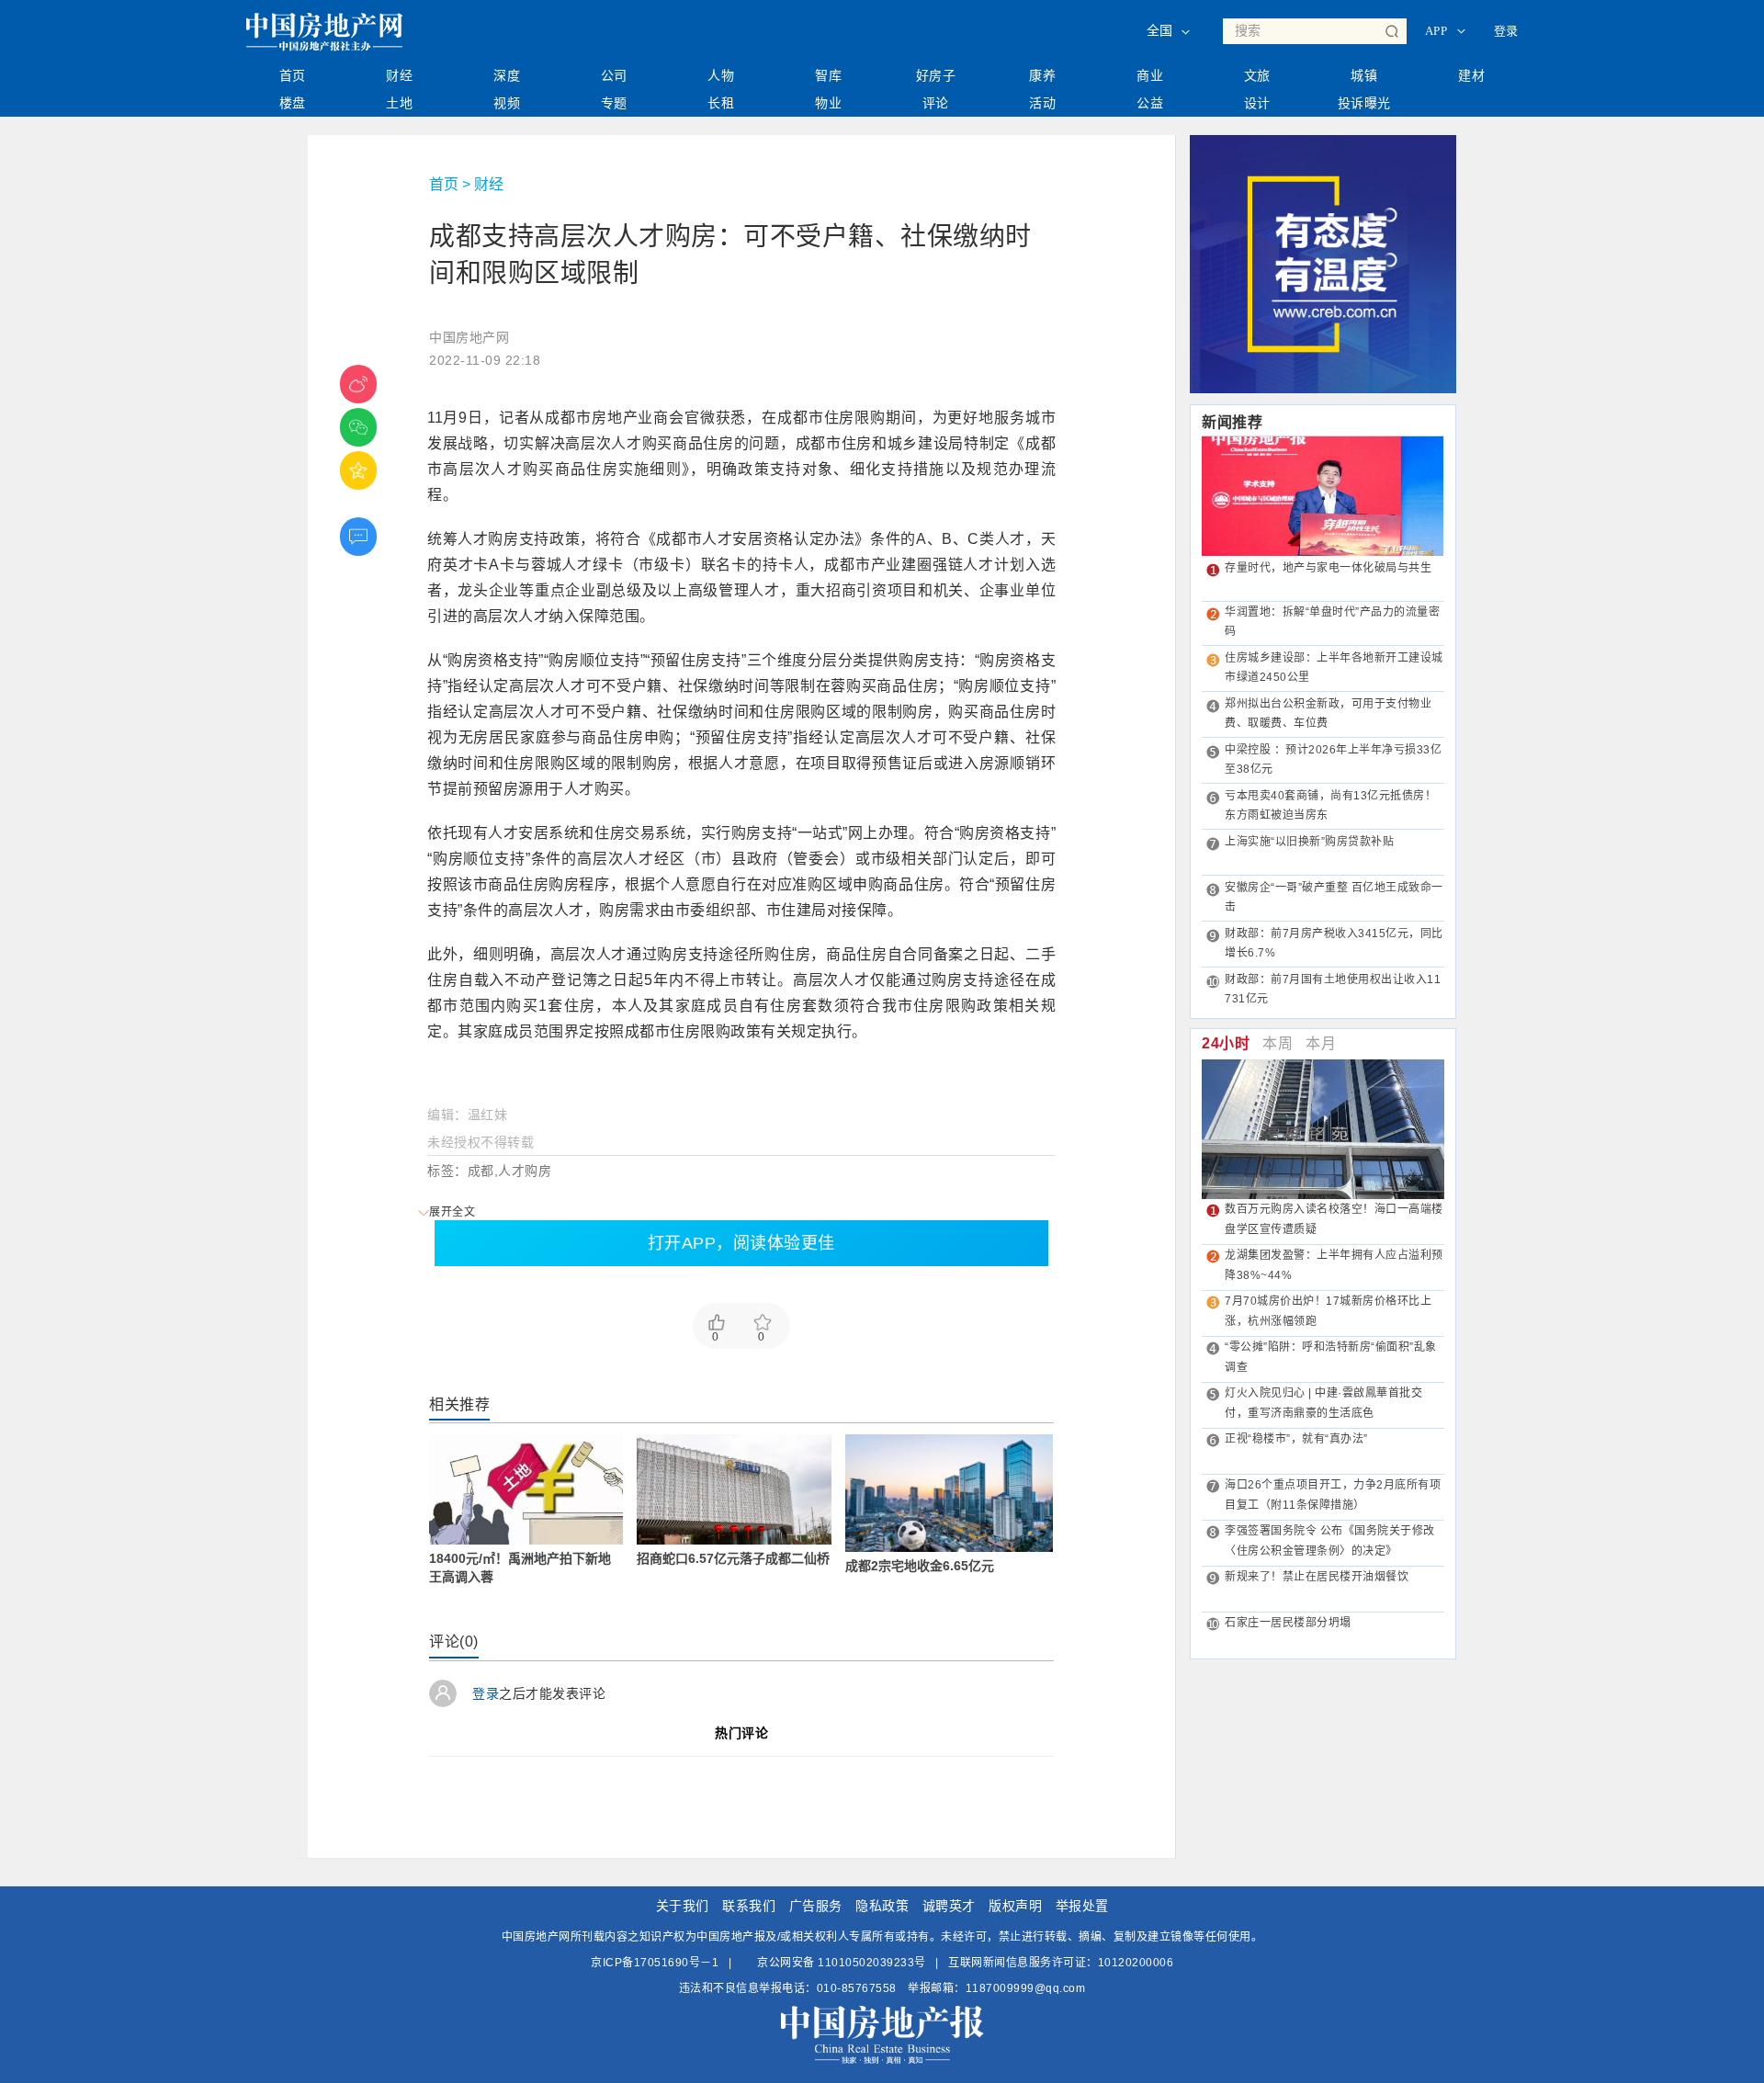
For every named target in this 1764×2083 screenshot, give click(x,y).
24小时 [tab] (1226, 1043)
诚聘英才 (949, 1906)
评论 (936, 103)
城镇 (1364, 75)
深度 (507, 75)
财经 (399, 75)
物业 (828, 103)
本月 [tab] (1321, 1043)
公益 (1150, 103)
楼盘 (293, 103)
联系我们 (749, 1906)
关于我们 (683, 1906)
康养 (1042, 75)
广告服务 (816, 1906)
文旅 (1257, 75)
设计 (1257, 103)
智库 (828, 75)
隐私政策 (882, 1906)
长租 (721, 103)
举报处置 (1082, 1906)
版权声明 (1015, 1906)
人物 (721, 75)
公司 (614, 75)
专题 (614, 103)
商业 (1150, 75)
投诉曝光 (1364, 103)
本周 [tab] (1278, 1043)
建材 (1471, 75)
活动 (1042, 103)
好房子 (936, 75)
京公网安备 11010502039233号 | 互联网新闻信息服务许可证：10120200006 (964, 1963)
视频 (507, 103)
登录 (1506, 31)
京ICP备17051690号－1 (655, 1963)
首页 (293, 75)
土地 (399, 103)
